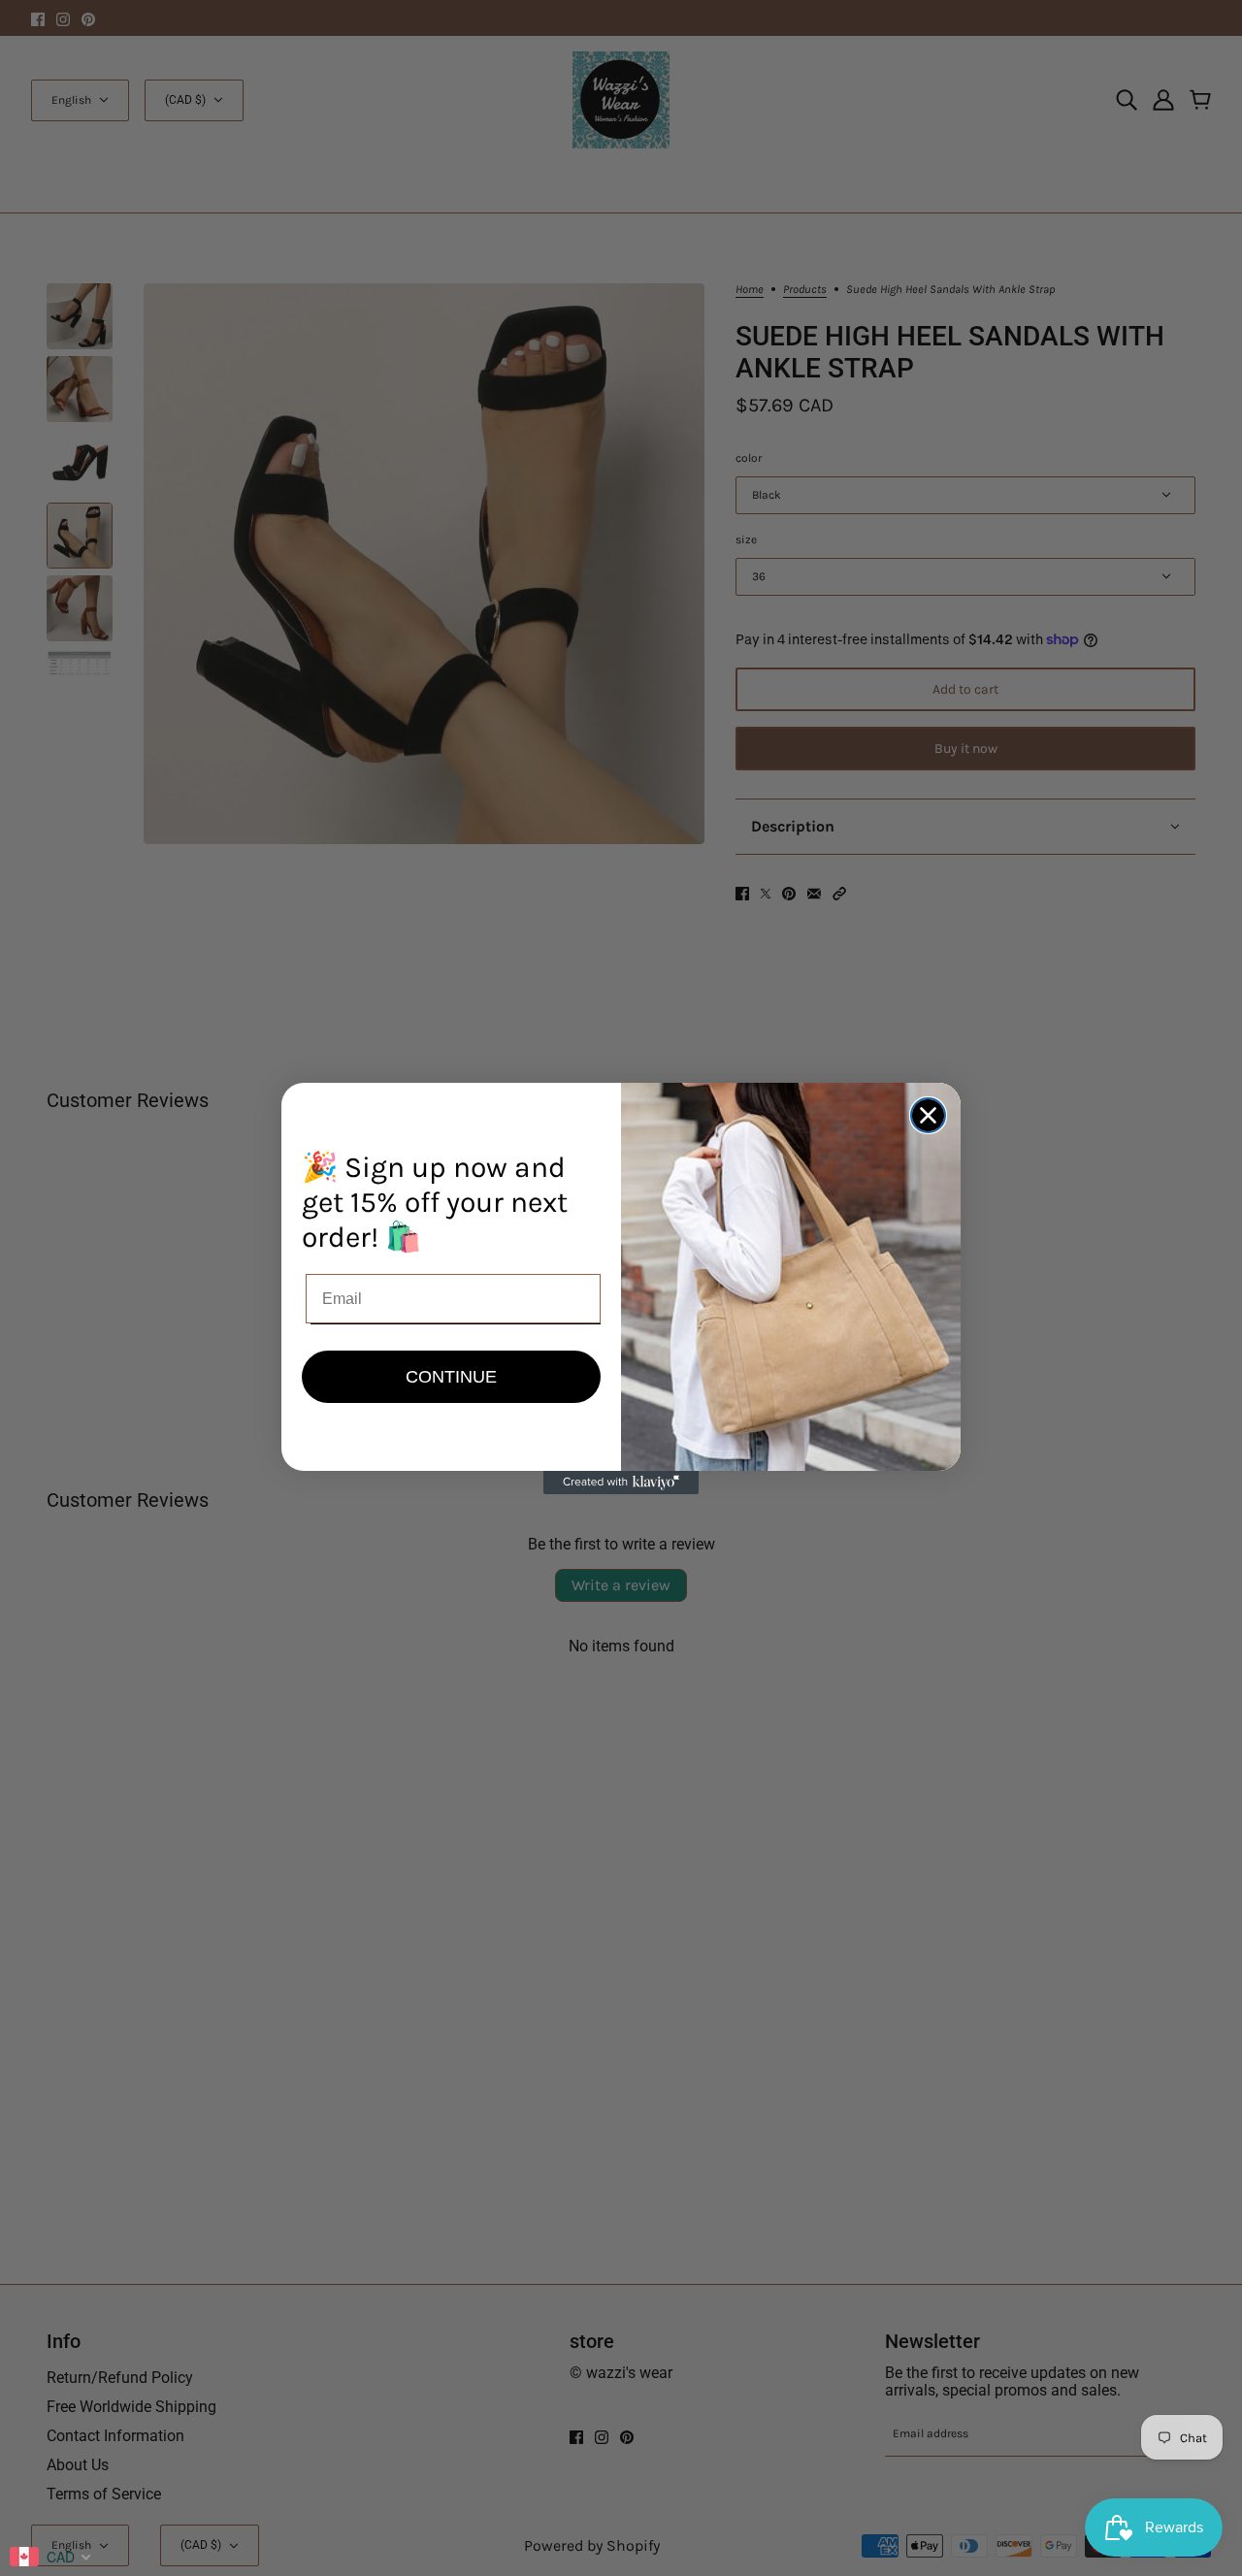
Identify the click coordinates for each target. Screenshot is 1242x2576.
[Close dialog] (928, 1115)
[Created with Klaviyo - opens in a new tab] (621, 1483)
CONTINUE (451, 1377)
